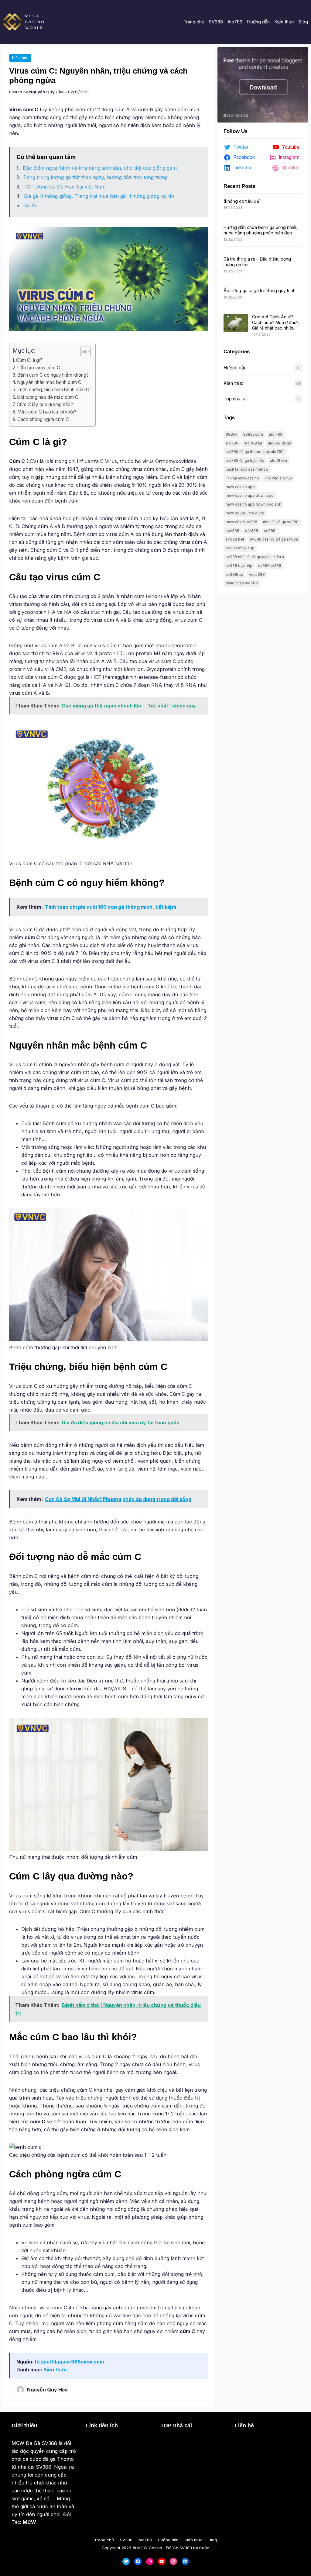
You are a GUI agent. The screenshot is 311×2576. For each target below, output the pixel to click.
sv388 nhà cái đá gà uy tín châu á (255, 557)
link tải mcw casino (242, 478)
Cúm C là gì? (29, 360)
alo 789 (276, 434)
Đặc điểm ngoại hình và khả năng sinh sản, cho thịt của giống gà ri (100, 168)
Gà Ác (31, 206)
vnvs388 (257, 574)
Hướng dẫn (235, 368)
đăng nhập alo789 (242, 583)
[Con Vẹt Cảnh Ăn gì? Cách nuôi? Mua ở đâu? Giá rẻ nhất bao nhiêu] (236, 323)
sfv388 (252, 531)
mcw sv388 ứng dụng (245, 513)
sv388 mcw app (240, 548)
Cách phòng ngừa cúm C (43, 419)
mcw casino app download (250, 495)
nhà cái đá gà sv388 (281, 522)
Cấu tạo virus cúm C (39, 368)
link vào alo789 (279, 478)
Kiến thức (20, 58)
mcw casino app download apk (253, 504)
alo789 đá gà (280, 443)
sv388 (270, 531)
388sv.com (253, 434)
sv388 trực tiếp (239, 566)
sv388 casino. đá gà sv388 (274, 539)
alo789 (232, 443)
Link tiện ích (102, 2426)
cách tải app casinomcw (247, 469)
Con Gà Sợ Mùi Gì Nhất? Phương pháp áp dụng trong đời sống (118, 1499)
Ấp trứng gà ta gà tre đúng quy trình (260, 290)
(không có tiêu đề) (242, 201)
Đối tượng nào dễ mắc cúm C (48, 397)
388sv (231, 434)
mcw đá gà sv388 (241, 522)
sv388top (234, 574)
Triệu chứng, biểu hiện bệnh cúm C (53, 390)
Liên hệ (244, 2426)
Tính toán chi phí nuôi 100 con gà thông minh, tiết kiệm (111, 907)
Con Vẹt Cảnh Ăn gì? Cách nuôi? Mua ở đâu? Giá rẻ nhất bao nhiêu (275, 322)
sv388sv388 (270, 566)
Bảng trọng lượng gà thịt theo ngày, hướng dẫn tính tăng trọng (96, 177)
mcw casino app (240, 487)
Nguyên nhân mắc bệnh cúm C (49, 382)
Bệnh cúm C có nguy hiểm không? (53, 375)
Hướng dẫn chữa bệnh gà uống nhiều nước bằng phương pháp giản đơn (261, 230)
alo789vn (279, 460)
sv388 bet (235, 539)
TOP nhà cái (176, 2426)
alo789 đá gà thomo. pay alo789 (255, 452)
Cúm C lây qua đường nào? (45, 405)
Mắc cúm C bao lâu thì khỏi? (47, 412)
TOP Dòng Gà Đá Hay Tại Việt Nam (64, 187)
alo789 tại (253, 443)
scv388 (232, 531)
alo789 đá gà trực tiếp (245, 460)
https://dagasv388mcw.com (69, 2362)
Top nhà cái (236, 399)
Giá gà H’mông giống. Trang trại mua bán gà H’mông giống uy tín (99, 196)
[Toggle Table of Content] (82, 351)
